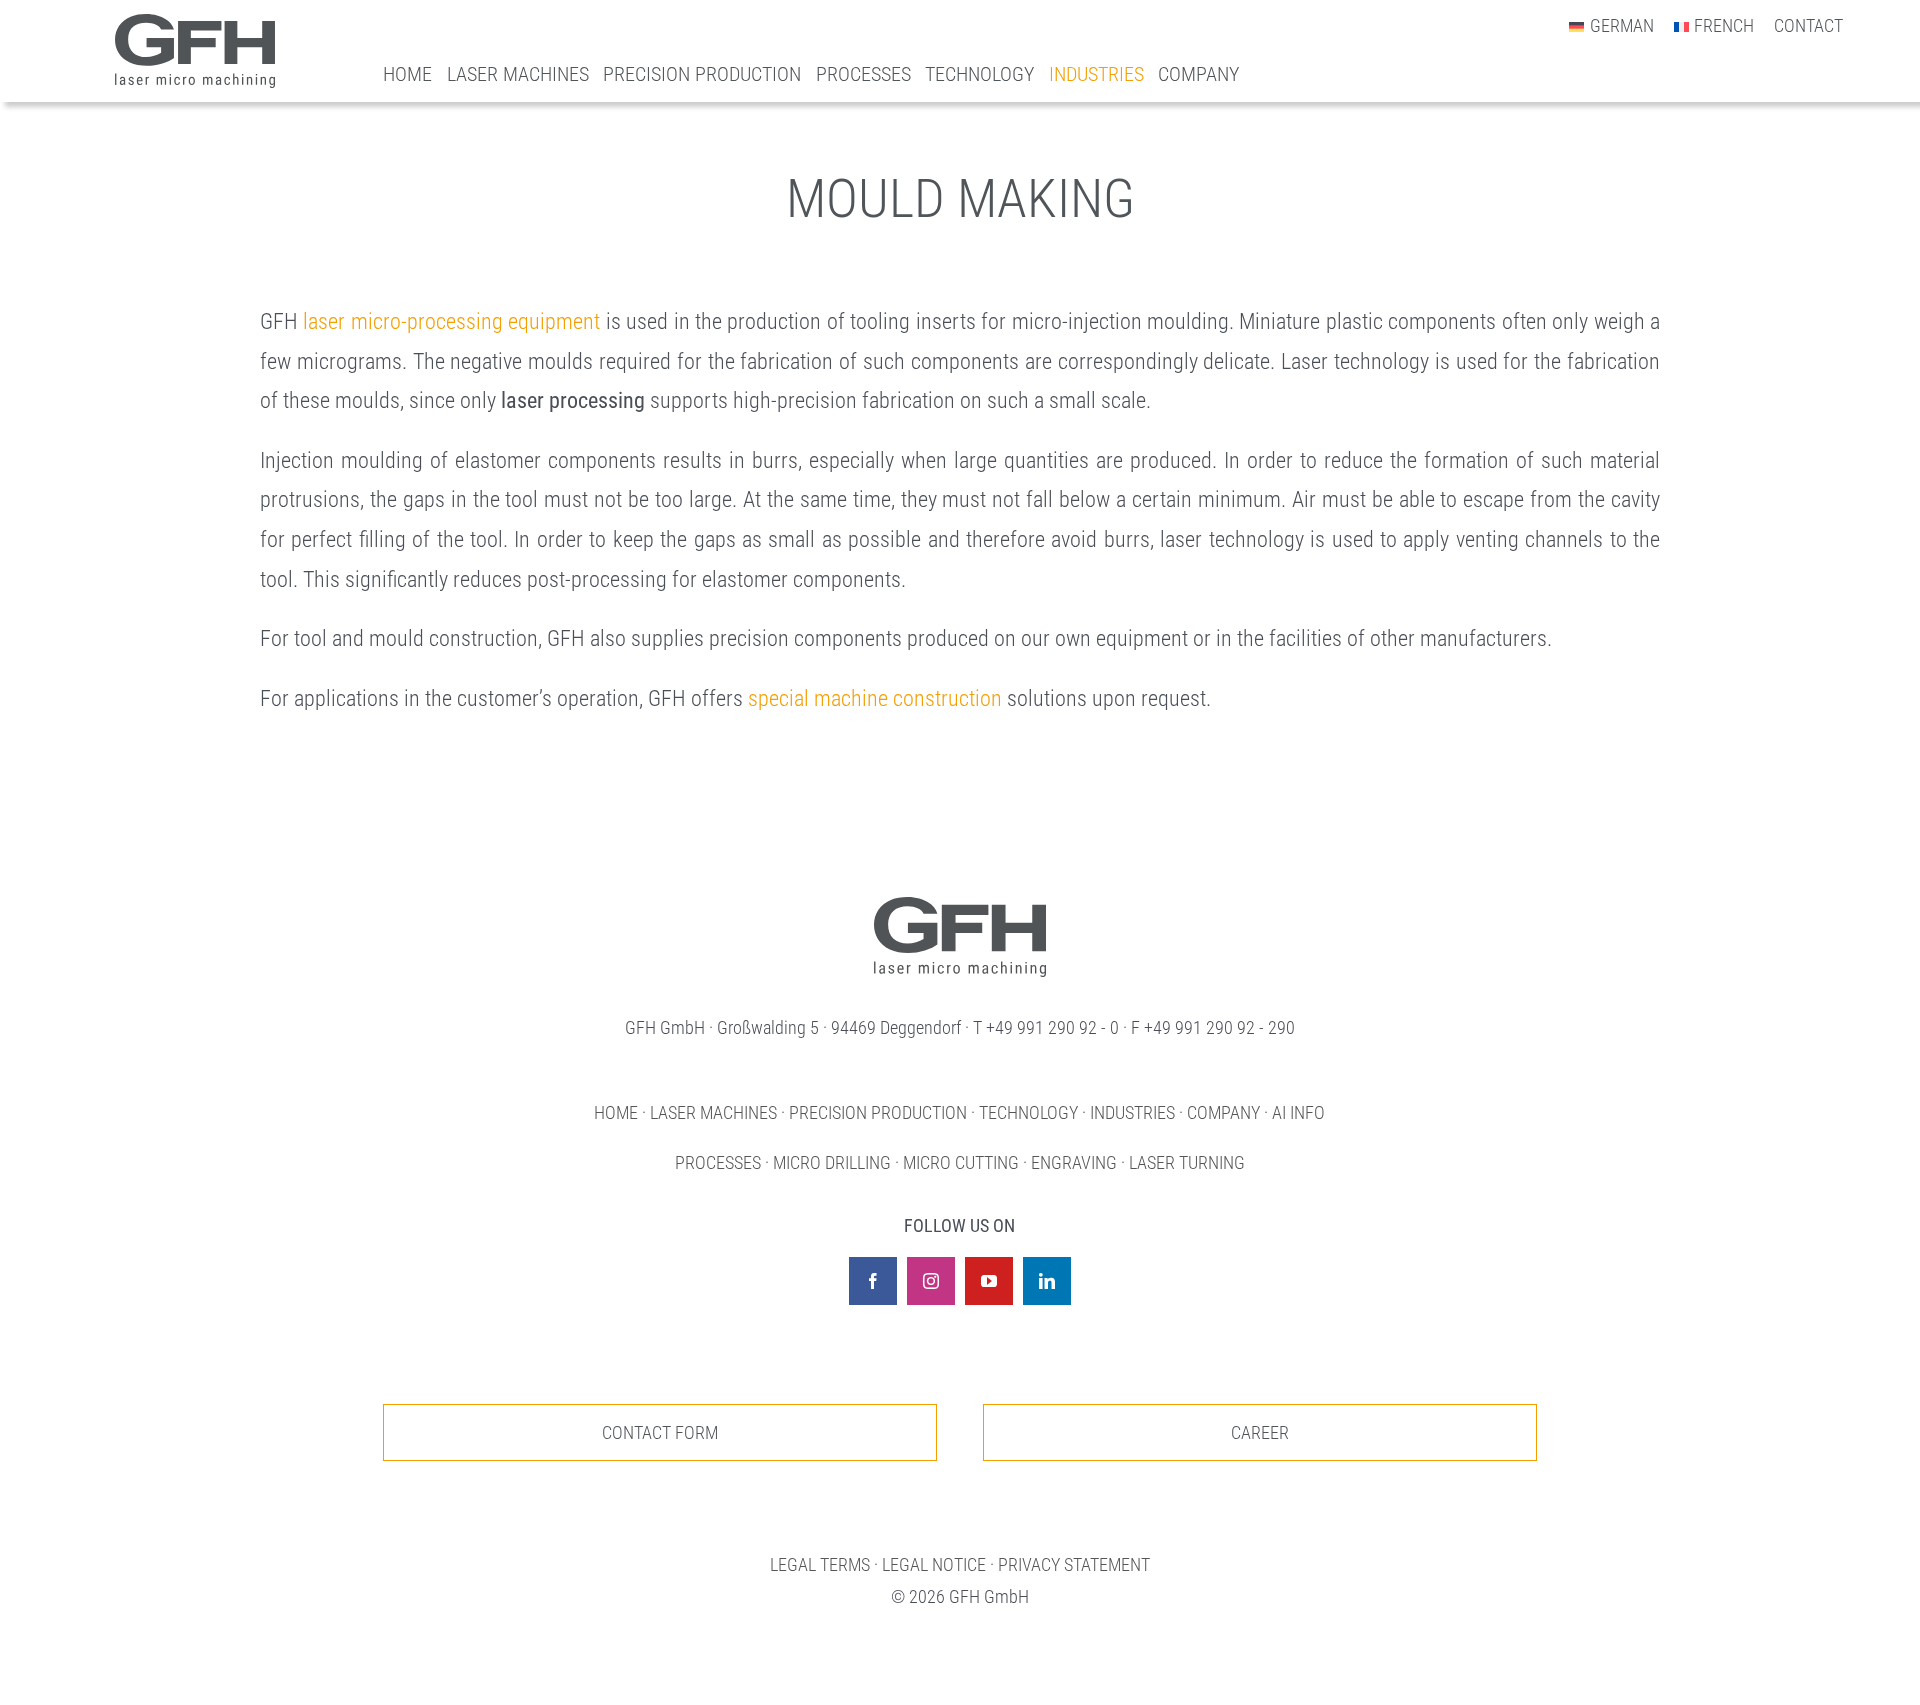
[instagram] (931, 1281)
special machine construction (875, 698)
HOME (616, 1112)
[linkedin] (1047, 1281)
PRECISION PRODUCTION (878, 1112)
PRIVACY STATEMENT (1074, 1564)
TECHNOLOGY (1028, 1112)
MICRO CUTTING (961, 1162)
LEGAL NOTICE (934, 1564)
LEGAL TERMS (820, 1564)
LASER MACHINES (713, 1112)
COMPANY (1223, 1112)
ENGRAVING (1074, 1162)
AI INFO (1298, 1112)
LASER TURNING (1187, 1162)
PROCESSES (718, 1162)
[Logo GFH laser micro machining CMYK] (195, 24)
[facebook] (873, 1281)
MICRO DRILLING (832, 1162)
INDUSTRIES (1132, 1112)
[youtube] (989, 1281)
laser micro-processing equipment (451, 321)
